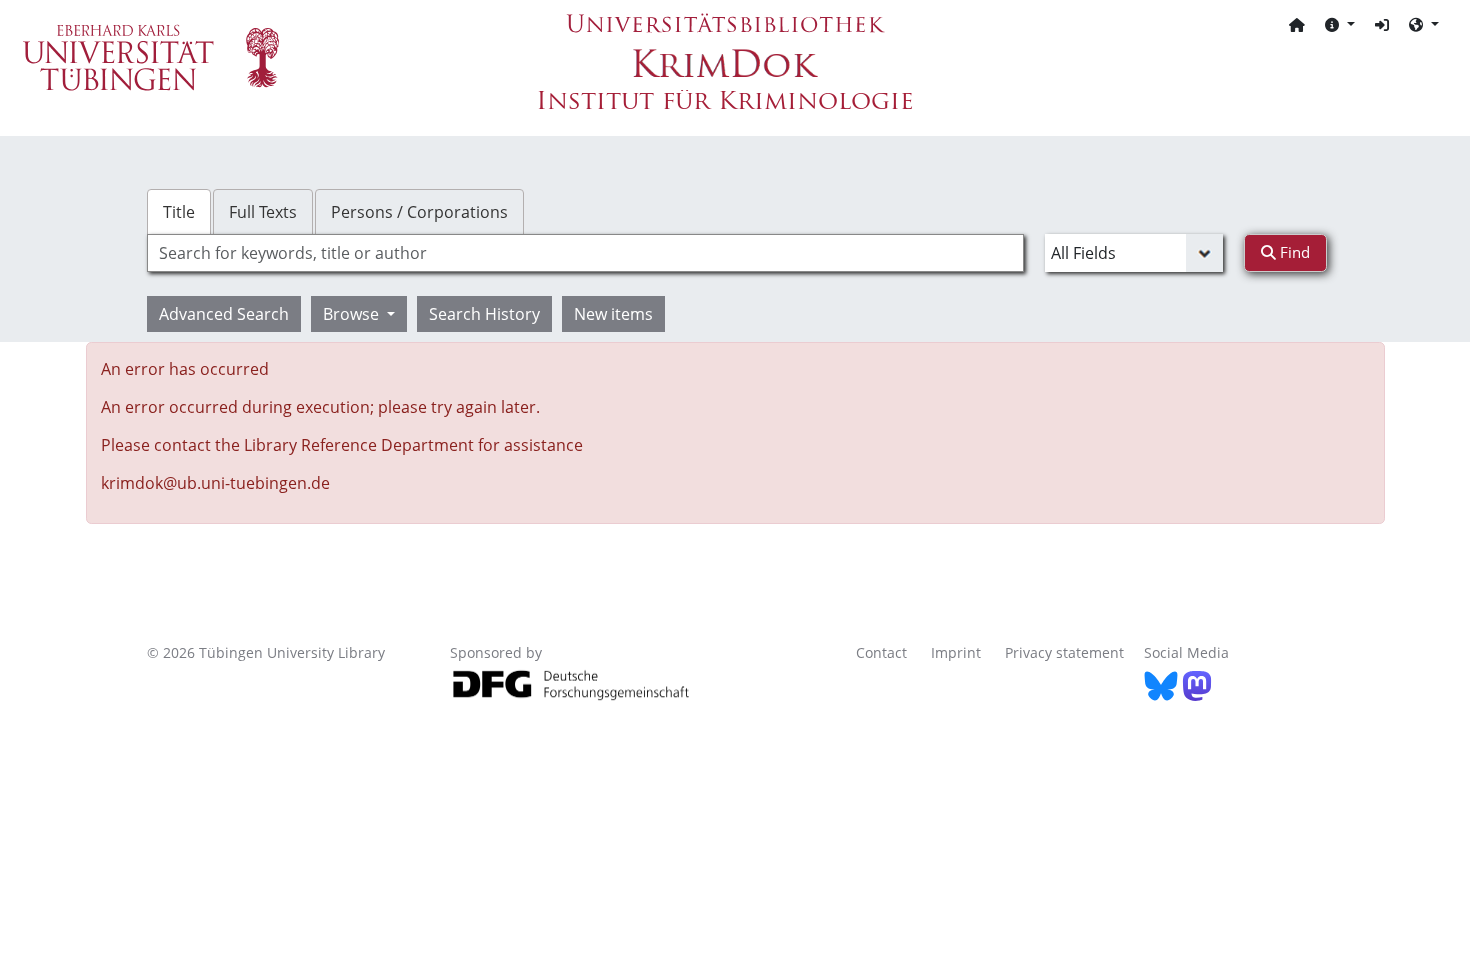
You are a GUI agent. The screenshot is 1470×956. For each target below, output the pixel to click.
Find (1293, 252)
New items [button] (613, 314)
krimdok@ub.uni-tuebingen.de (215, 483)
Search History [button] (484, 314)
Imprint (956, 652)
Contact (881, 652)
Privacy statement (1064, 652)
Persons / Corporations (419, 212)
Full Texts (263, 212)
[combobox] (585, 253)
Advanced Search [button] (224, 314)
